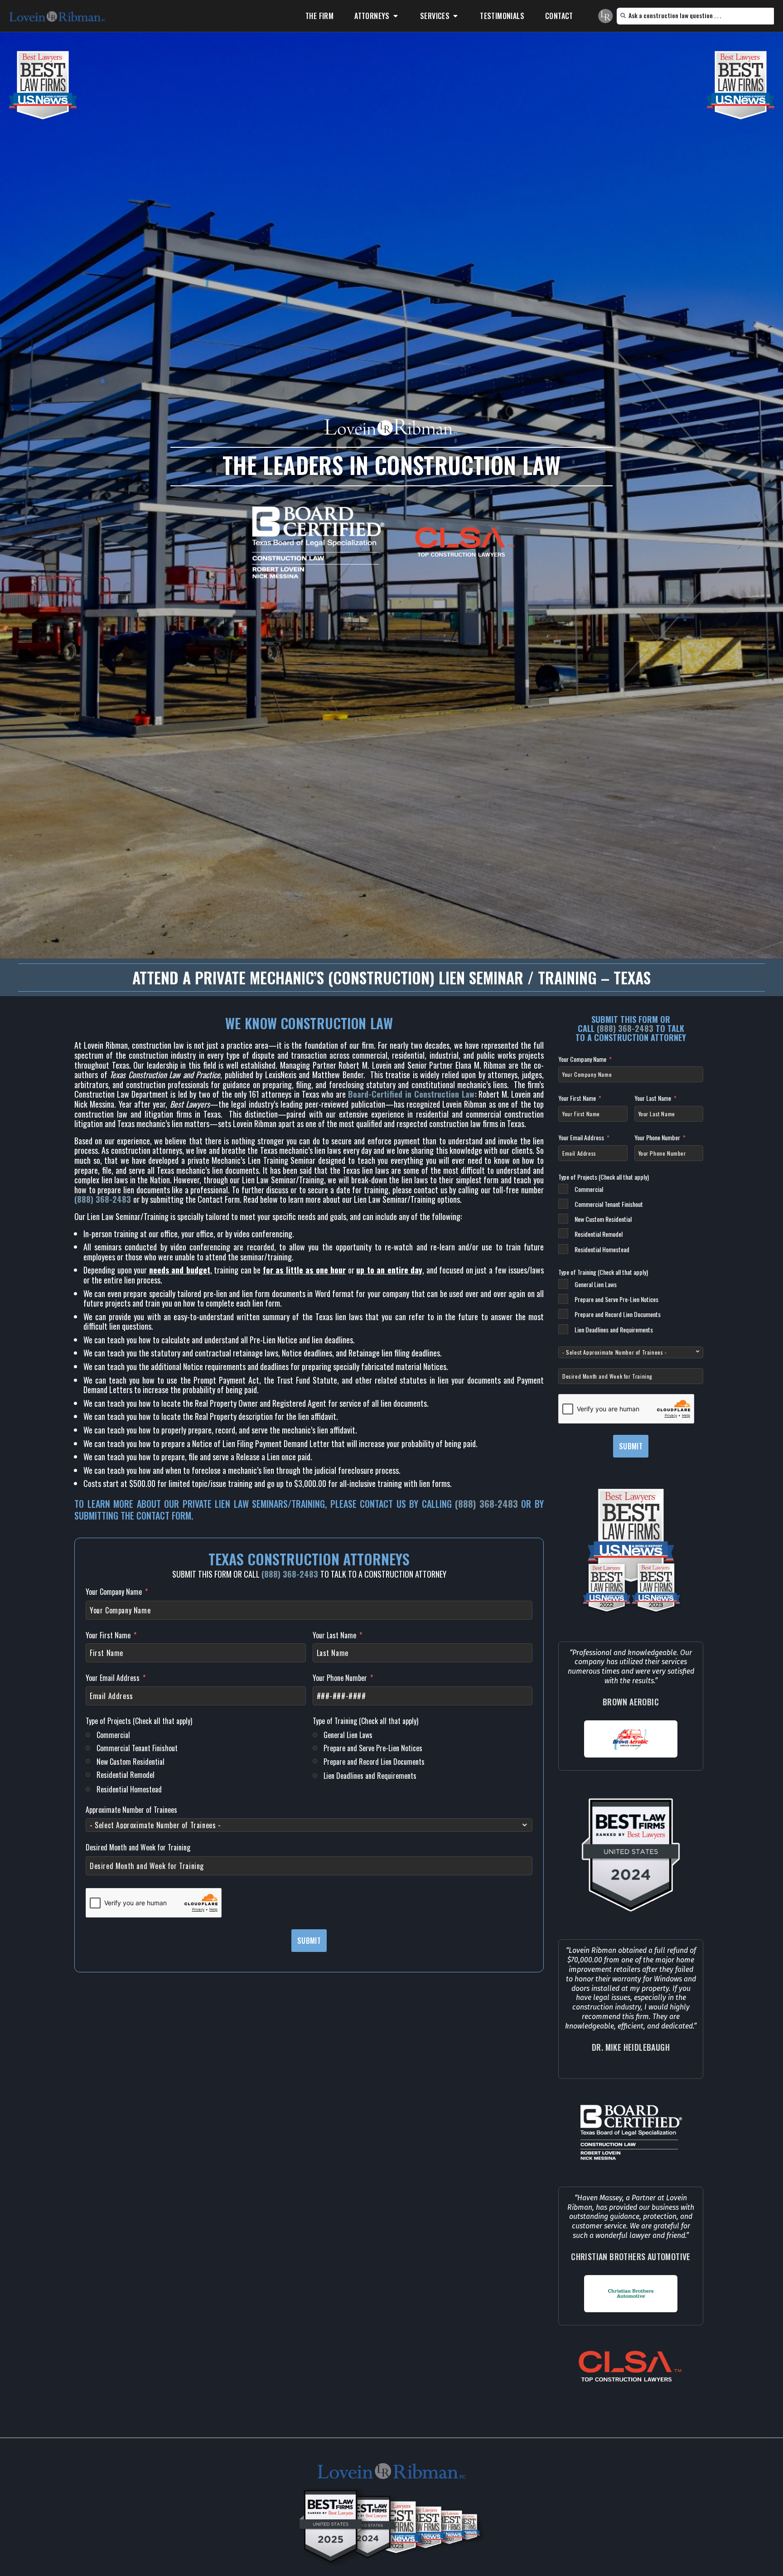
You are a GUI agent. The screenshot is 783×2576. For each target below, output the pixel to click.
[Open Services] (455, 16)
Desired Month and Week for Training (138, 1848)
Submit (309, 1941)
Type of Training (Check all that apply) (365, 1721)
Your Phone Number (340, 1678)
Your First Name (108, 1636)
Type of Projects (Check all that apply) (139, 1721)
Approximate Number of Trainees (131, 1810)
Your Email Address (113, 1678)
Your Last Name (334, 1636)
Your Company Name (114, 1592)
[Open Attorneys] (396, 16)
